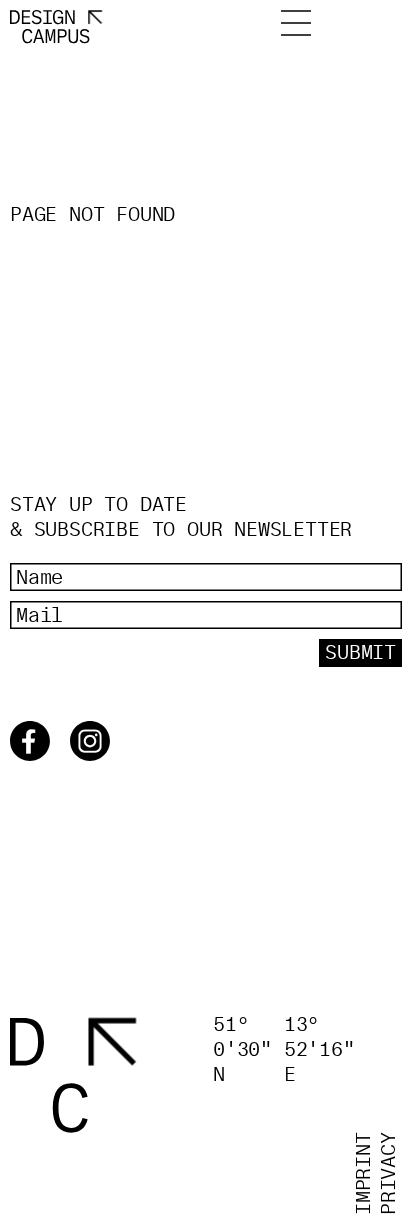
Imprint (364, 1173)
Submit (360, 653)
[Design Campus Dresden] (73, 1074)
